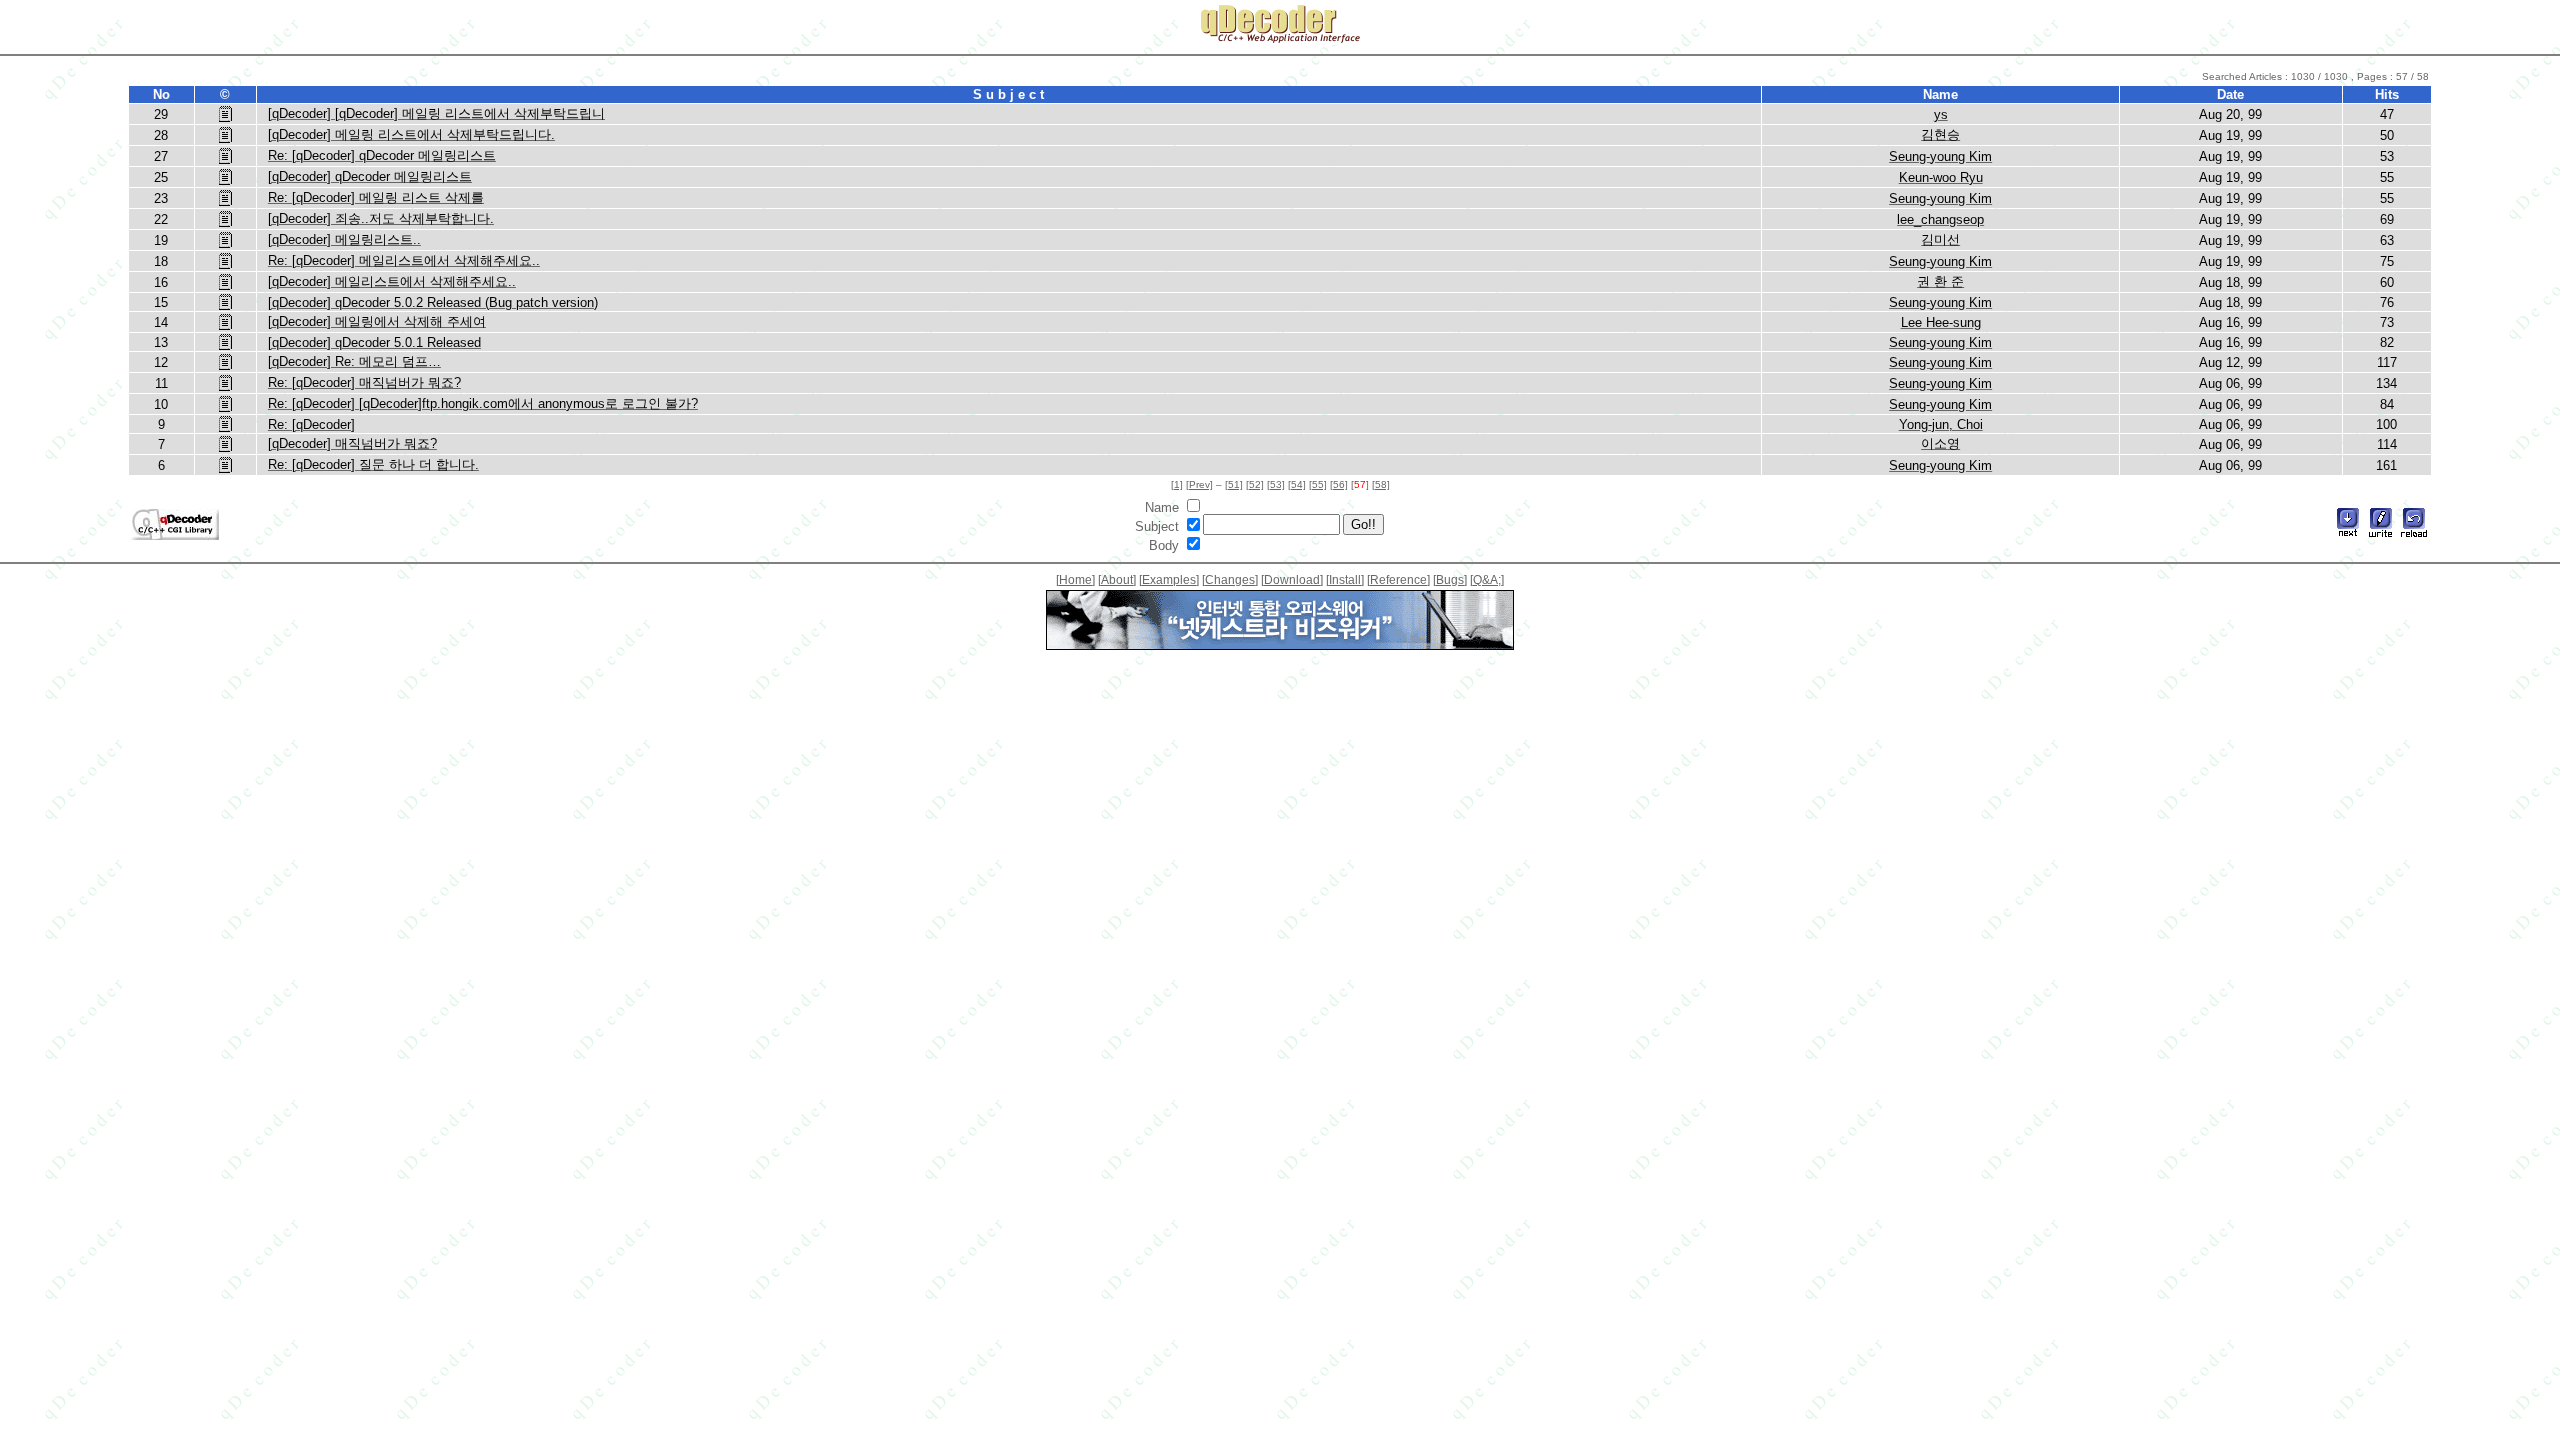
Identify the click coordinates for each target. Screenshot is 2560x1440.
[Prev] (1199, 484)
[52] (1255, 484)
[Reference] (1398, 580)
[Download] (1292, 580)
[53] (1276, 484)
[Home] (1075, 580)
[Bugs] (1450, 580)
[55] (1318, 484)
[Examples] (1169, 580)
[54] (1297, 484)
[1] (1177, 484)
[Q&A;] (1487, 580)
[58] (1381, 484)
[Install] (1345, 580)
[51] (1234, 484)
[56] (1339, 484)
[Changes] (1230, 580)
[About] (1117, 580)
